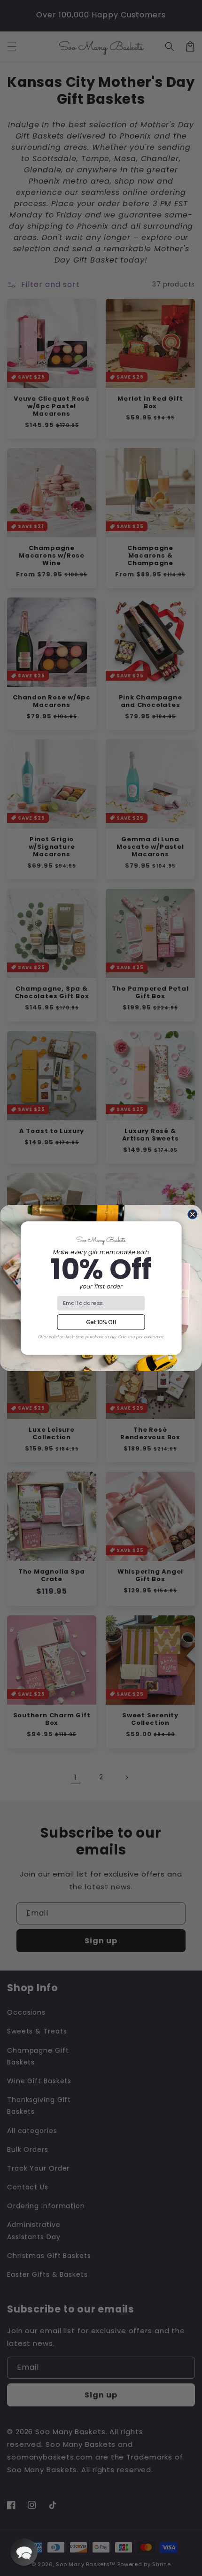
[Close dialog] (193, 1214)
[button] (24, 2552)
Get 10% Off (101, 1322)
